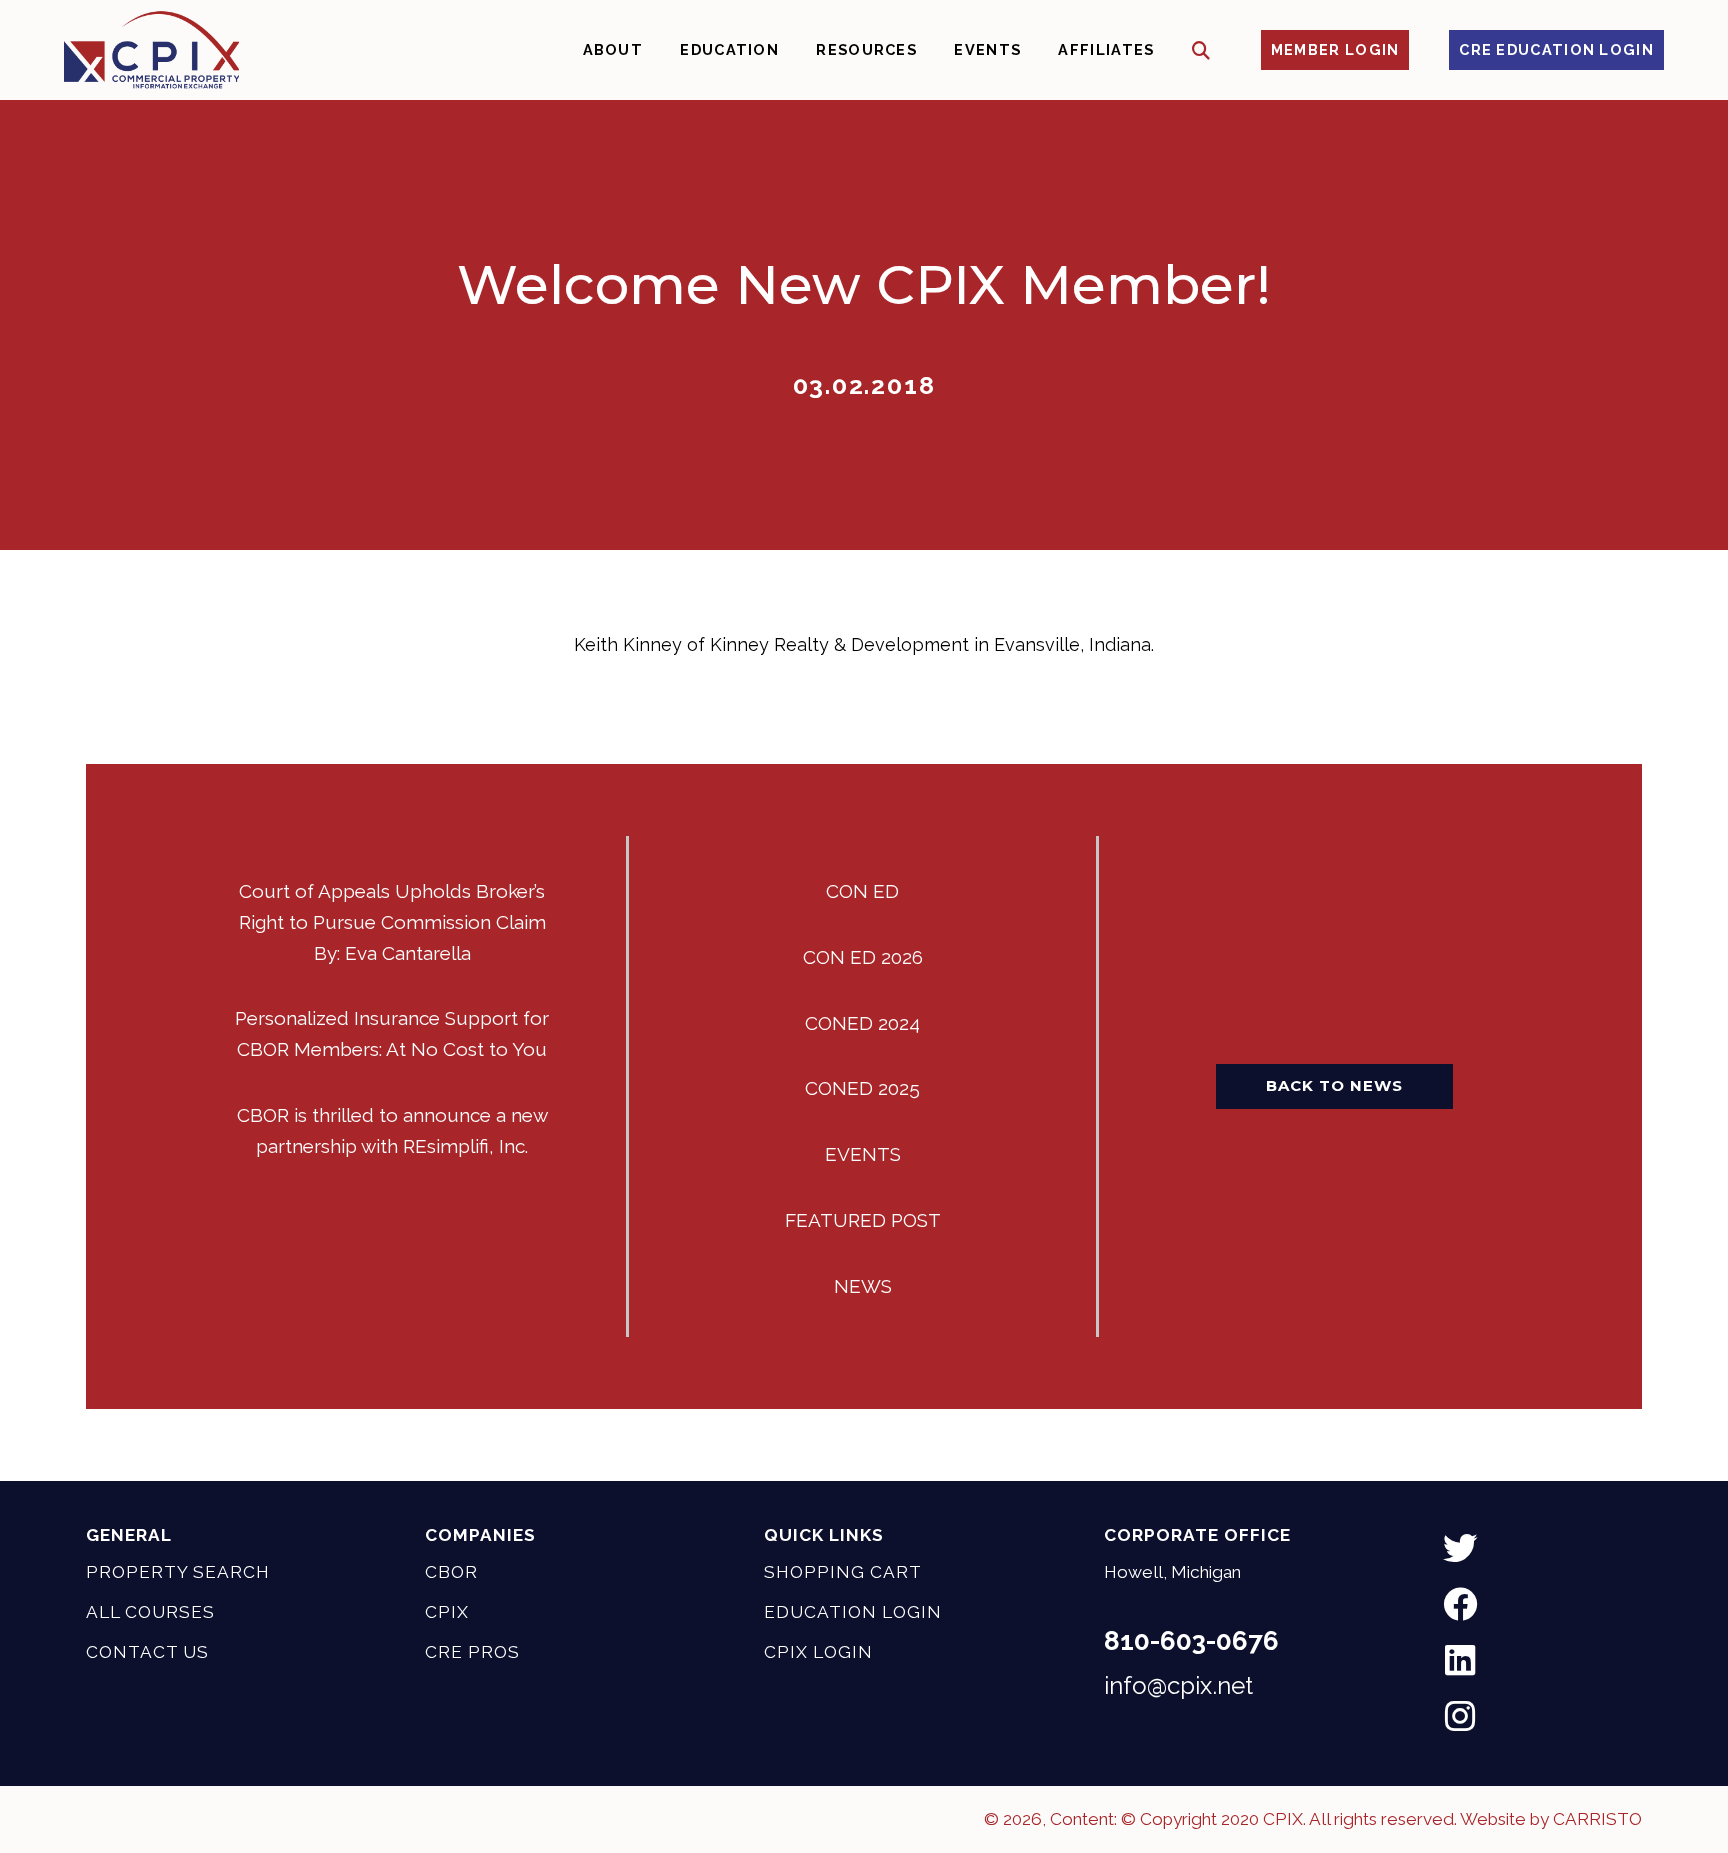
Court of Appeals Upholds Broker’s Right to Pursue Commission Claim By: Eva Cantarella (392, 922)
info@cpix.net (1178, 1685)
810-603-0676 (1191, 1641)
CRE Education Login (1556, 49)
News (863, 1286)
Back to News (1334, 1085)
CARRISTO (1597, 1819)
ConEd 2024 (862, 1023)
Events (863, 1154)
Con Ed (862, 891)
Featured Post (863, 1220)
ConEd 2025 (862, 1088)
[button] (1201, 50)
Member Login (1335, 49)
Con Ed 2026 (863, 957)
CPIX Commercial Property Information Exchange (151, 50)
